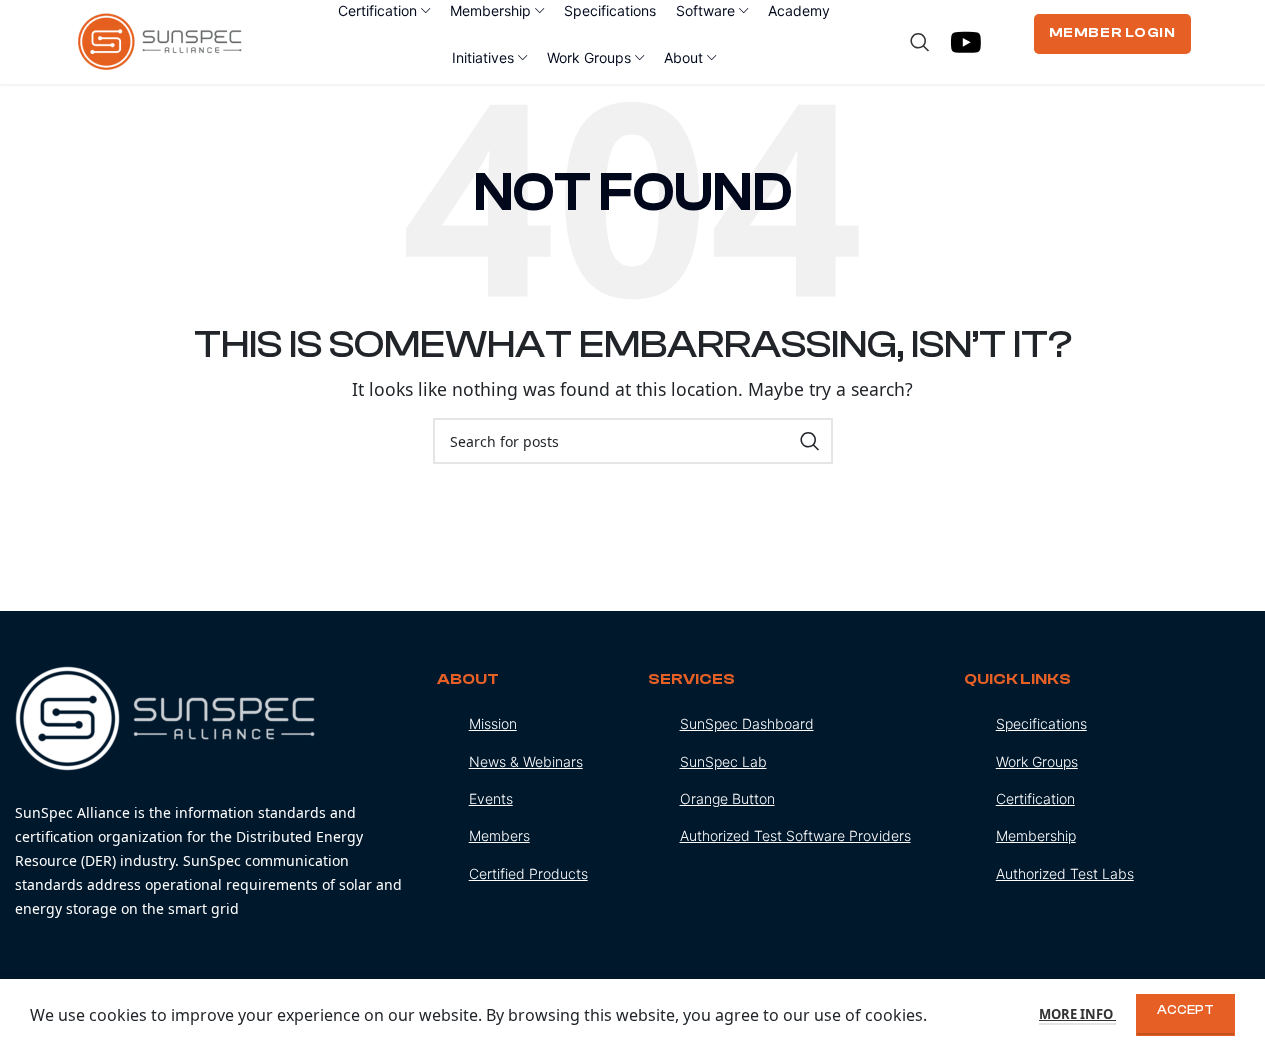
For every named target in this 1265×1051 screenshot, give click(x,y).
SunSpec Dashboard (747, 723)
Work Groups (1037, 761)
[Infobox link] (211, 793)
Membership (1036, 835)
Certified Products (528, 873)
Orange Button (727, 798)
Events (491, 798)
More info (1077, 1014)
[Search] (920, 42)
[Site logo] (160, 40)
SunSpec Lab (723, 761)
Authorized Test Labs (1065, 873)
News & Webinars (526, 761)
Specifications (1041, 723)
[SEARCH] (810, 441)
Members (499, 835)
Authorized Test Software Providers (795, 835)
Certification (1035, 798)
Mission (493, 723)
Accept (1185, 1009)
